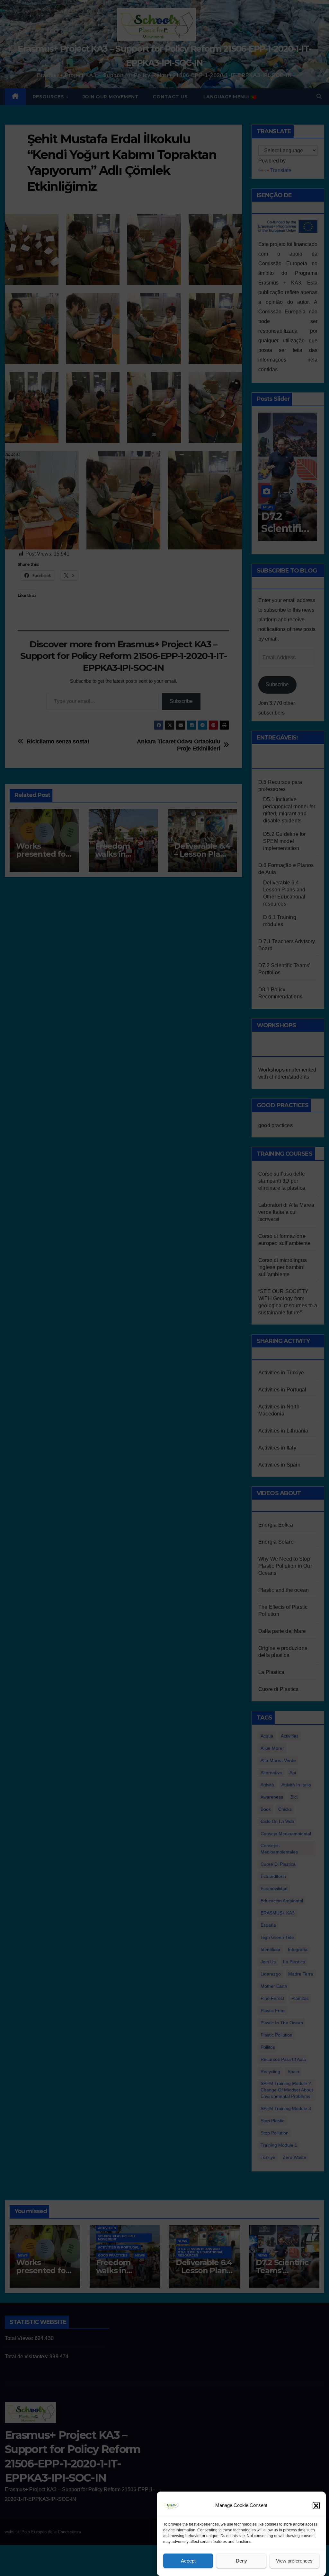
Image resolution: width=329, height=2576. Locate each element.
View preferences (294, 2561)
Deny (241, 2561)
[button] (316, 2505)
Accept (188, 2561)
